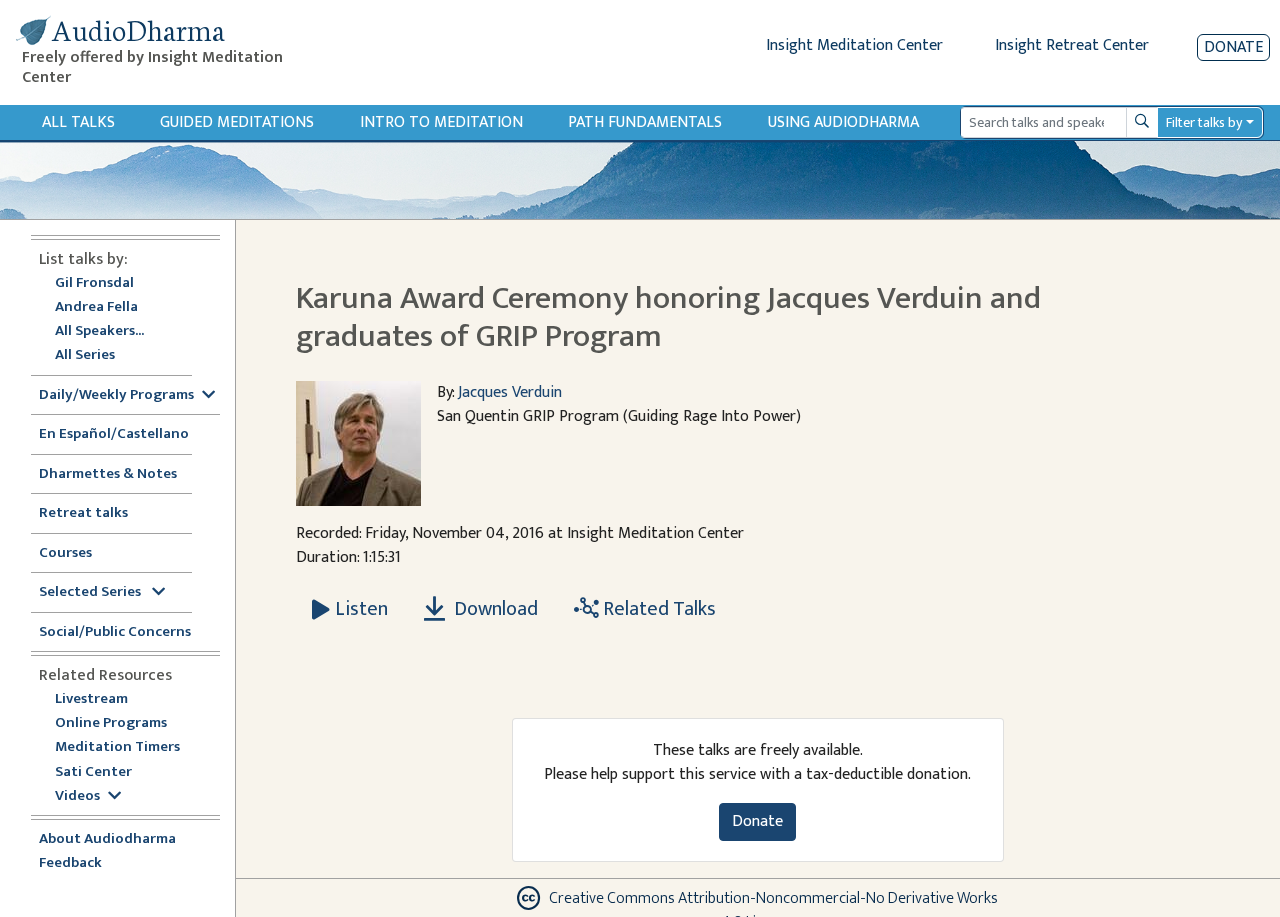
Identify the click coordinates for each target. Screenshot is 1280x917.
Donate (1233, 47)
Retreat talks (83, 513)
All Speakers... (99, 331)
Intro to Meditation (441, 122)
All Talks (78, 122)
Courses (65, 553)
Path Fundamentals (645, 122)
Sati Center (93, 772)
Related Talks (657, 609)
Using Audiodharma (843, 122)
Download (494, 609)
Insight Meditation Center (854, 45)
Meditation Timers (117, 747)
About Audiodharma (107, 839)
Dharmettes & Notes (108, 474)
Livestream (91, 699)
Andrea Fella (96, 307)
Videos (77, 796)
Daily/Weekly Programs (116, 395)
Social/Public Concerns (115, 632)
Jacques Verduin (510, 392)
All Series (85, 355)
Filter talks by (1204, 122)
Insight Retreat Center (1072, 45)
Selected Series (91, 592)
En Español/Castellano (114, 434)
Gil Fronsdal (94, 283)
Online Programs (111, 723)
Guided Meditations (237, 122)
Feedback (70, 863)
